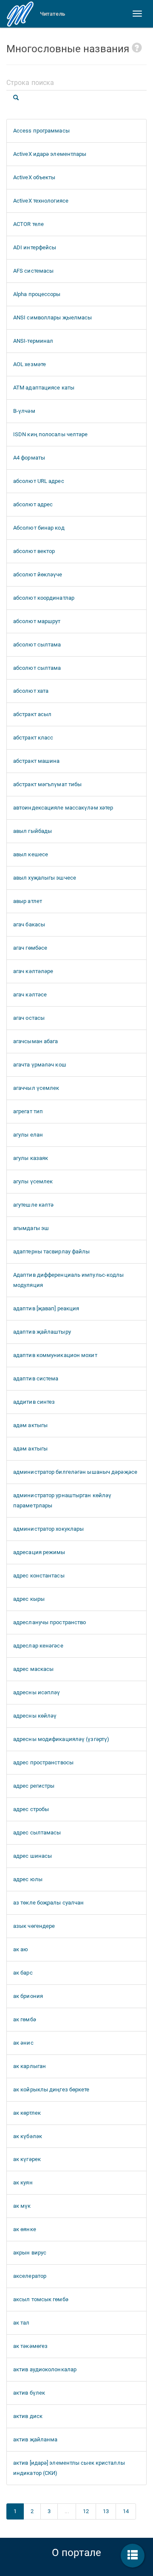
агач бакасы (29, 924)
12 (86, 2511)
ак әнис (23, 2043)
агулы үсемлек (33, 1181)
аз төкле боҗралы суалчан (48, 1903)
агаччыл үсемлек (36, 1088)
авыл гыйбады (33, 831)
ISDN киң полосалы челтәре (51, 434)
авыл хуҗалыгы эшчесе (45, 878)
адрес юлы (28, 1879)
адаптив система (36, 1378)
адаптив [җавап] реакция (46, 1308)
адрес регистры (34, 1786)
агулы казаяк (31, 1158)
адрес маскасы (33, 1669)
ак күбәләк (28, 2136)
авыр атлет (28, 901)
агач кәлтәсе (30, 995)
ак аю (21, 1949)
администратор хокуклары (48, 1529)
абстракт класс (33, 738)
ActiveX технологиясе (41, 201)
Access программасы (41, 131)
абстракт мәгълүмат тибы (47, 784)
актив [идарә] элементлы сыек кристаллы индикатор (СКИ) (69, 2468)
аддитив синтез (34, 1402)
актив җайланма (35, 2439)
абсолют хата (31, 691)
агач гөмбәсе (30, 948)
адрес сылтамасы (37, 1833)
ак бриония (28, 1996)
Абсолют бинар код (39, 528)
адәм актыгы (30, 1425)
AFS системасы (33, 271)
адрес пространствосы (43, 1762)
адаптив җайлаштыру (42, 1332)
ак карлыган (30, 2066)
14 (126, 2511)
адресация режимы (39, 1552)
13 (106, 2511)
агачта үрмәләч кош (40, 1065)
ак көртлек (27, 2113)
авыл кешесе (31, 854)
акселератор (30, 2276)
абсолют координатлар (44, 598)
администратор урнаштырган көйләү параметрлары (62, 1500)
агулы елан (28, 1135)
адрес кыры (29, 1599)
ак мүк (22, 2206)
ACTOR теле (28, 224)
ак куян (23, 2182)
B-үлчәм (24, 411)
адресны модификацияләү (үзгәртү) (61, 1739)
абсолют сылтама (37, 645)
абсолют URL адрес (39, 481)
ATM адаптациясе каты (44, 388)
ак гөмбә (25, 2019)
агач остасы (29, 1018)
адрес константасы (39, 1576)
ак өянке (25, 2229)
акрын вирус (30, 2253)
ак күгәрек (27, 2159)
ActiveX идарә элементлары (50, 154)
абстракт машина (37, 761)
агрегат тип (28, 1111)
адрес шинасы (33, 1856)
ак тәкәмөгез (30, 2346)
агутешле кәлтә (33, 1205)
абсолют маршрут (37, 621)
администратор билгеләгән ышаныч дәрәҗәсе (75, 1472)
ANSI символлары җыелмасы (52, 317)
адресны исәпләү (37, 1692)
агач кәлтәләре (33, 971)
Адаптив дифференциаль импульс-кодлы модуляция (69, 1280)
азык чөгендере (34, 1926)
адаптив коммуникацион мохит (55, 1355)
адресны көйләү (35, 1716)
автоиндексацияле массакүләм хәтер (63, 808)
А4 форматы (29, 458)
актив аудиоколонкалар (45, 2369)
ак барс (23, 1973)
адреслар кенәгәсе (38, 1646)
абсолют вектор (34, 551)
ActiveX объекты (34, 177)
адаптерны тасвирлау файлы (52, 1251)
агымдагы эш (31, 1228)
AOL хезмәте (30, 364)
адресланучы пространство (50, 1622)
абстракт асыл (32, 714)
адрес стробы (31, 1809)
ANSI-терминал (33, 341)
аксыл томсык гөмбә (41, 2299)
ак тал (21, 2323)
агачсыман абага (36, 1041)
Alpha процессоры (37, 294)
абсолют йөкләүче (38, 574)
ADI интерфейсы (35, 247)
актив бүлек (29, 2393)
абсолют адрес (33, 504)
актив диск (28, 2416)
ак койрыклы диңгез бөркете (51, 2089)
